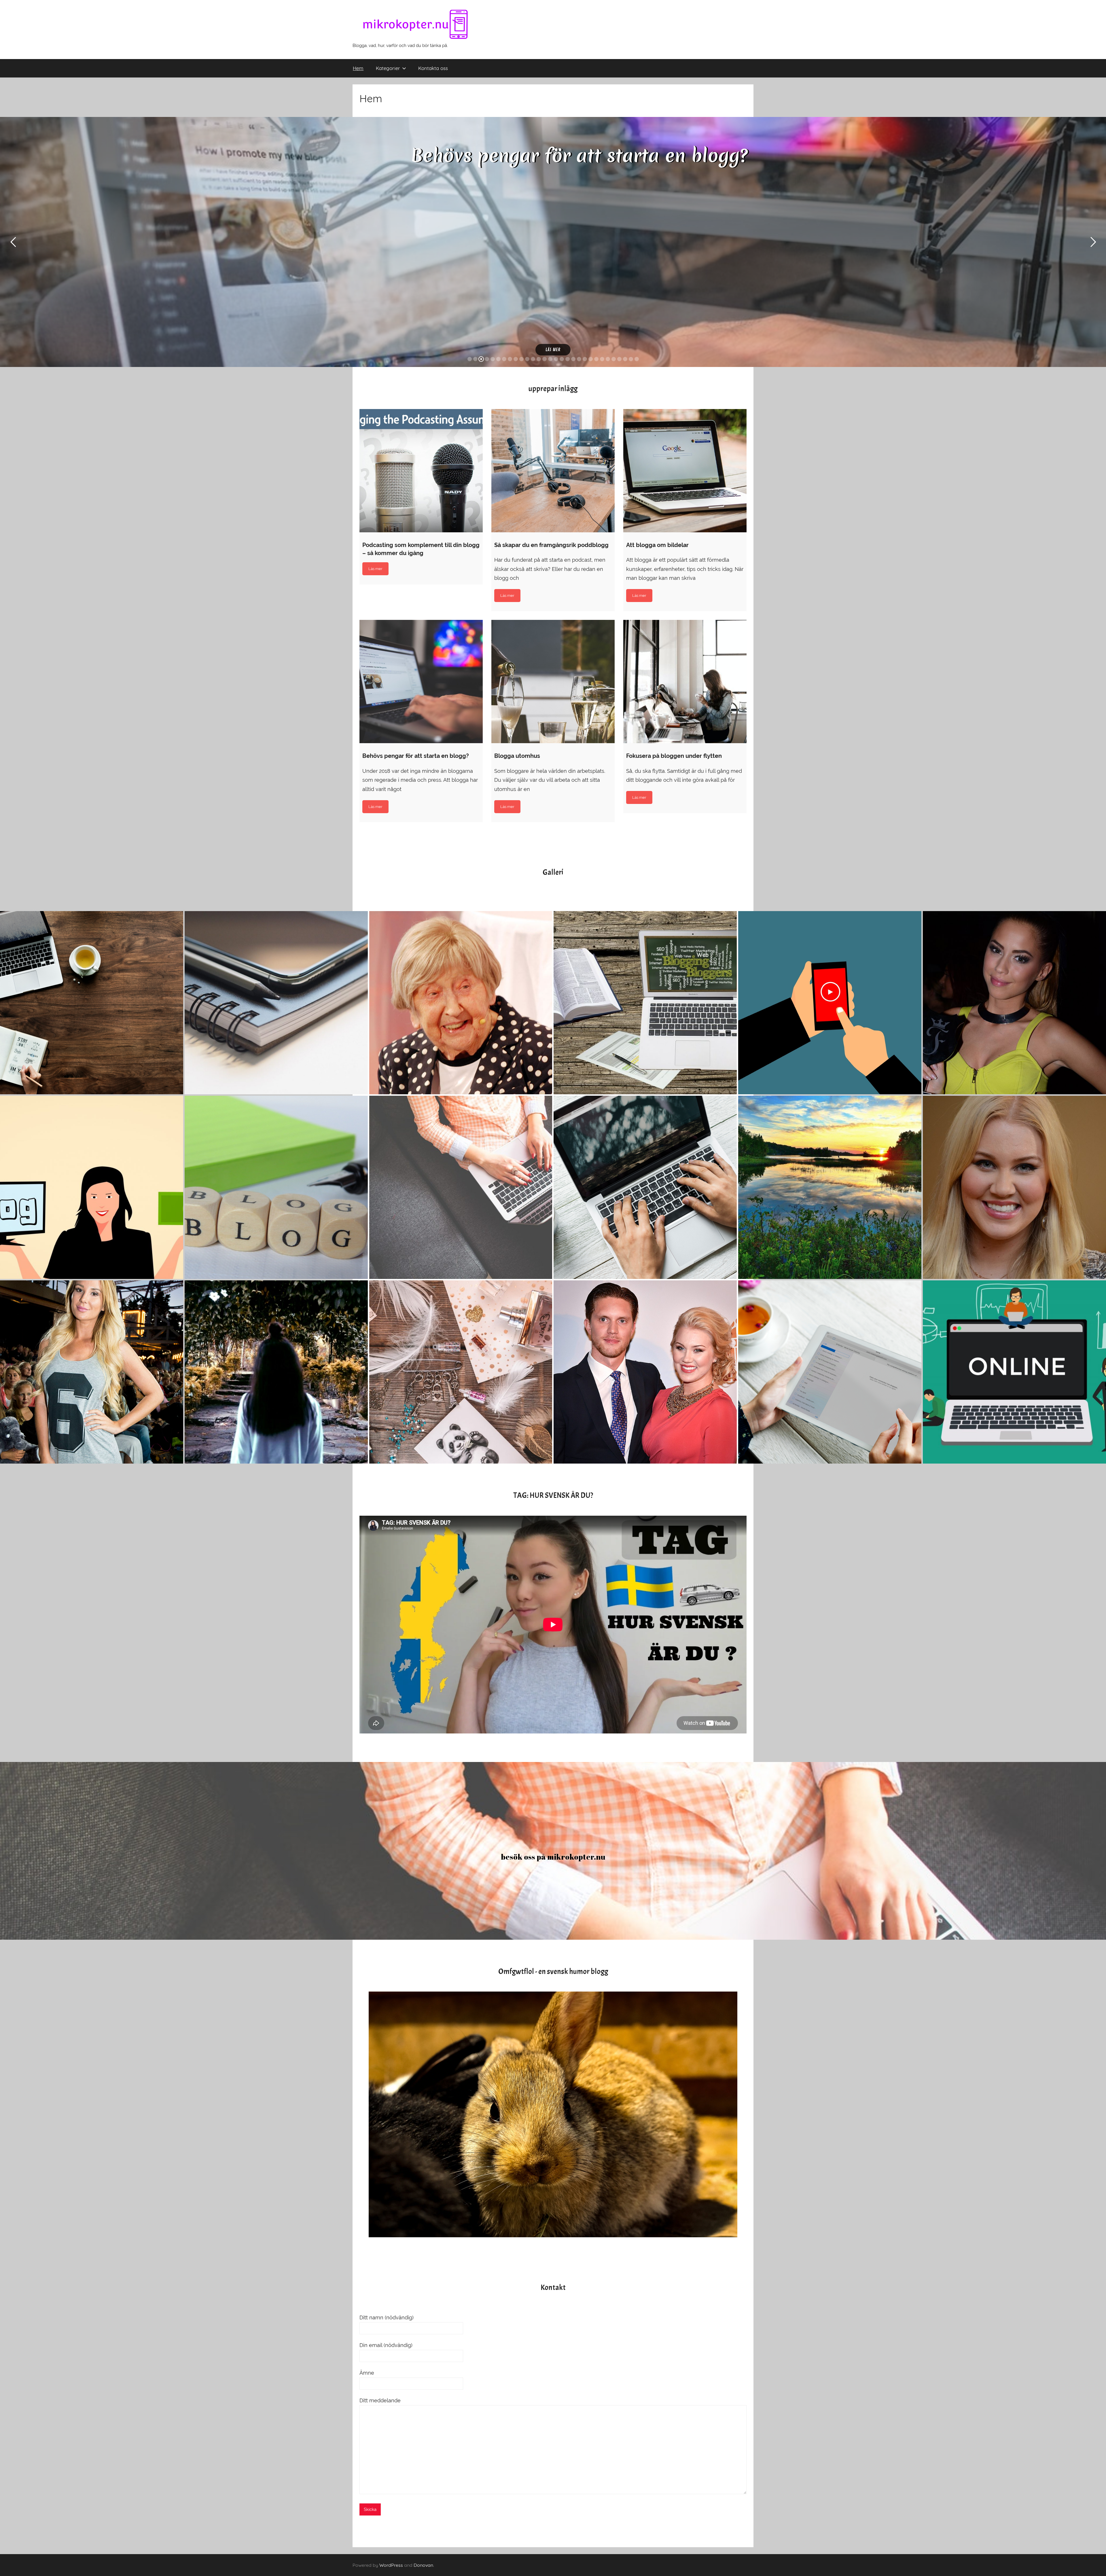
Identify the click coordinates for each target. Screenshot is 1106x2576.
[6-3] (276, 1372)
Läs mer (553, 350)
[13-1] (1014, 1003)
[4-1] (1014, 1372)
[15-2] (92, 1003)
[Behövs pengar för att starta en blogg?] (421, 682)
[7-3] (461, 1372)
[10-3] (92, 1187)
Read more (375, 569)
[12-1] (92, 1372)
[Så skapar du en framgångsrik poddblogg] (553, 471)
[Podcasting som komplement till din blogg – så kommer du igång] (421, 471)
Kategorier (388, 68)
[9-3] (276, 1187)
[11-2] (1014, 1187)
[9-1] (461, 1187)
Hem (358, 68)
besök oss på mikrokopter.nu (553, 1857)
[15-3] (276, 1003)
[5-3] (830, 1187)
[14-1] (830, 1003)
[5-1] (645, 1187)
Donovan (423, 2565)
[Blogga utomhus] (553, 682)
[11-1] (645, 1372)
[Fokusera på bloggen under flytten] (685, 682)
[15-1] (461, 1003)
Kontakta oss (433, 68)
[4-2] (830, 1372)
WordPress (391, 2565)
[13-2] (645, 1003)
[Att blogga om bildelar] (685, 471)
